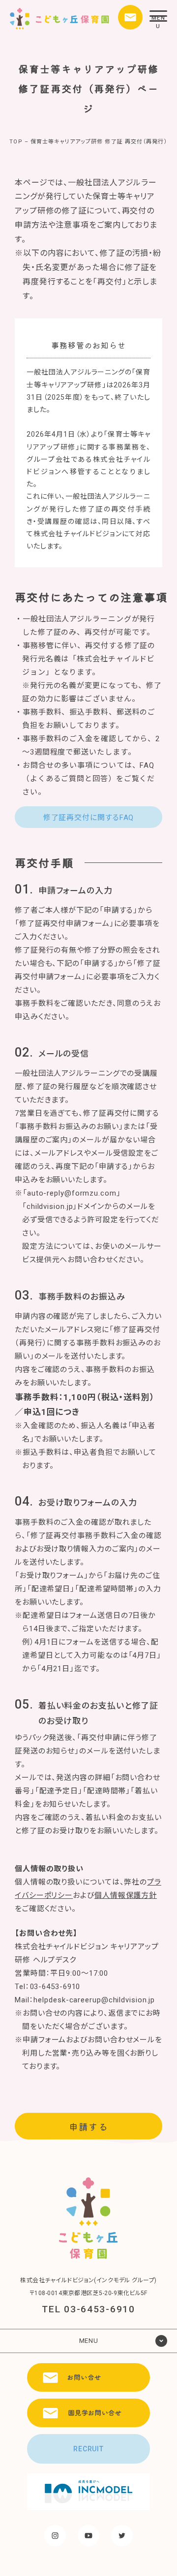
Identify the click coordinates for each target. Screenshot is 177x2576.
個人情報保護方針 (126, 1895)
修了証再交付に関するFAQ (89, 818)
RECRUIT (88, 2449)
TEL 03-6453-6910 (88, 2309)
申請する (88, 2126)
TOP (16, 142)
